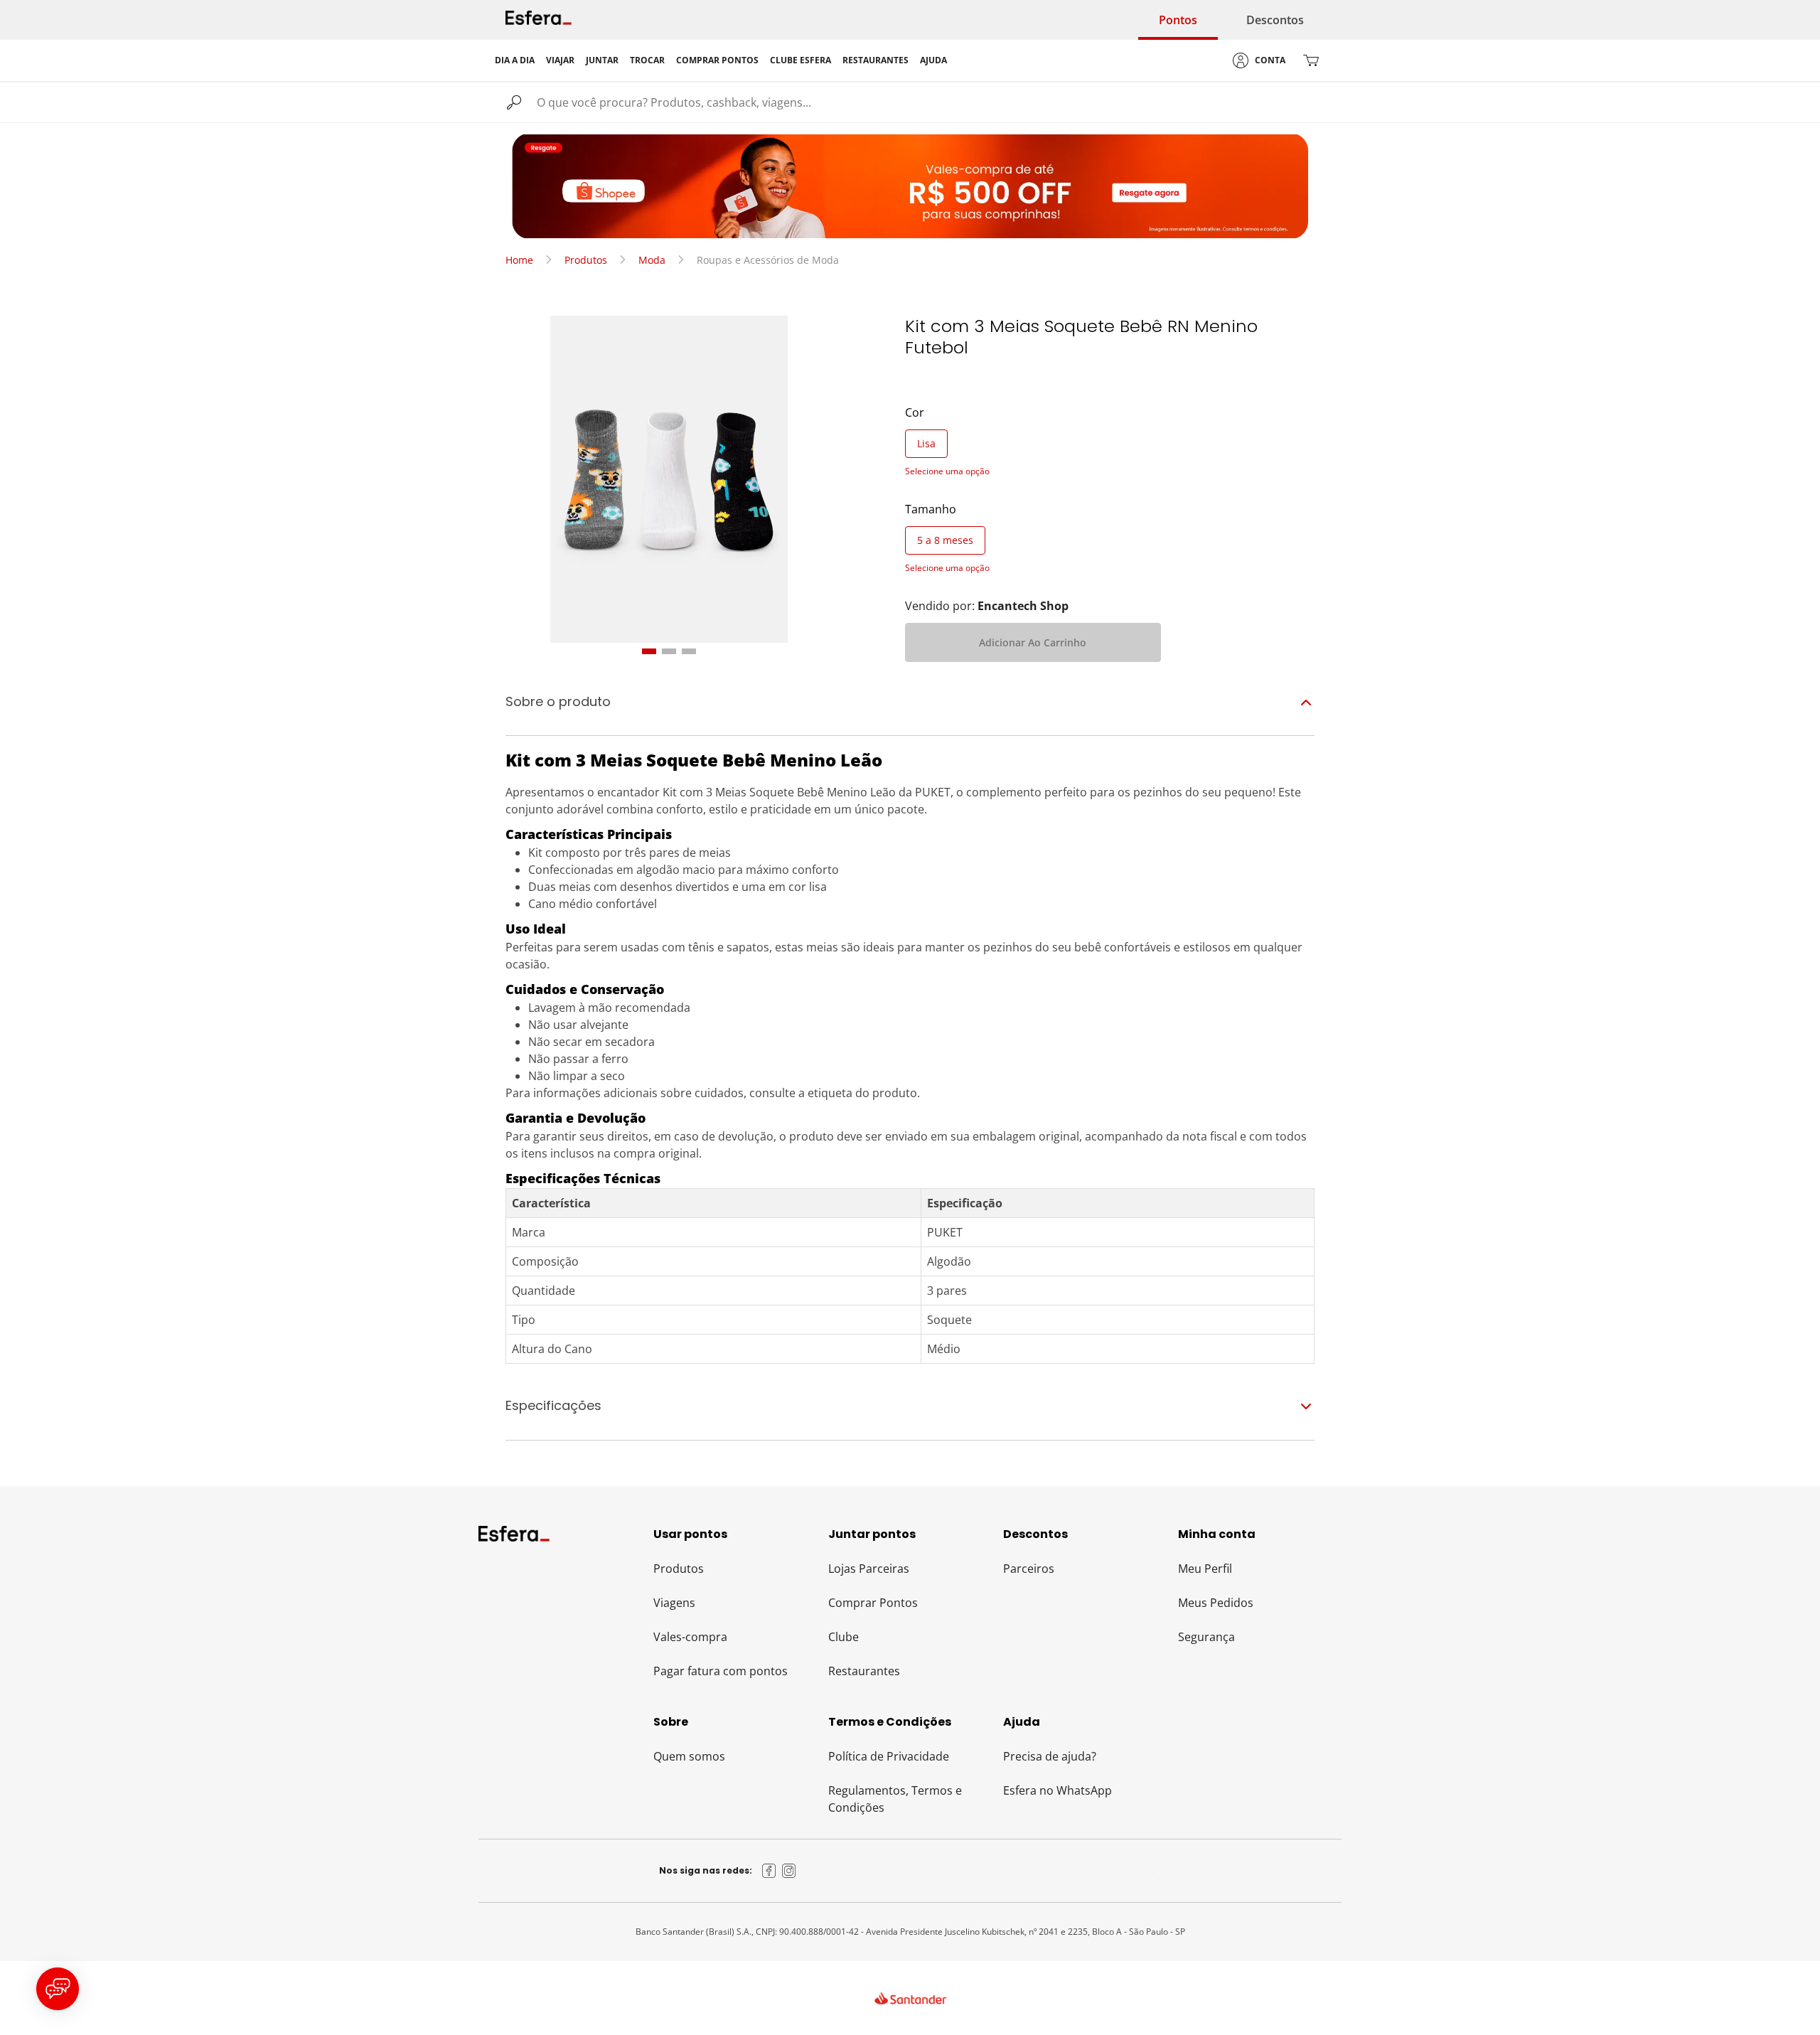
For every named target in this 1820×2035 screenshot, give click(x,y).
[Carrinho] (1311, 60)
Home (519, 260)
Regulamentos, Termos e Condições (895, 1799)
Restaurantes (864, 1671)
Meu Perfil (1205, 1569)
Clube (844, 1637)
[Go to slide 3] (689, 651)
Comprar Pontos (873, 1603)
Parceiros (1029, 1569)
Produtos (586, 260)
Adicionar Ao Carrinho (1033, 642)
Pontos (1178, 20)
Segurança (1206, 1637)
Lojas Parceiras (869, 1569)
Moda (652, 260)
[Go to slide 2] (669, 651)
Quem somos (689, 1756)
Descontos (1275, 20)
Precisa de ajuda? (1050, 1756)
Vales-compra (690, 1637)
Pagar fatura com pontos (721, 1671)
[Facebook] (769, 1871)
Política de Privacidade (889, 1756)
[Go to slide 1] (649, 651)
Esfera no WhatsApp (1058, 1790)
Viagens (674, 1603)
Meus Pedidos (1216, 1603)
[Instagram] (789, 1871)
